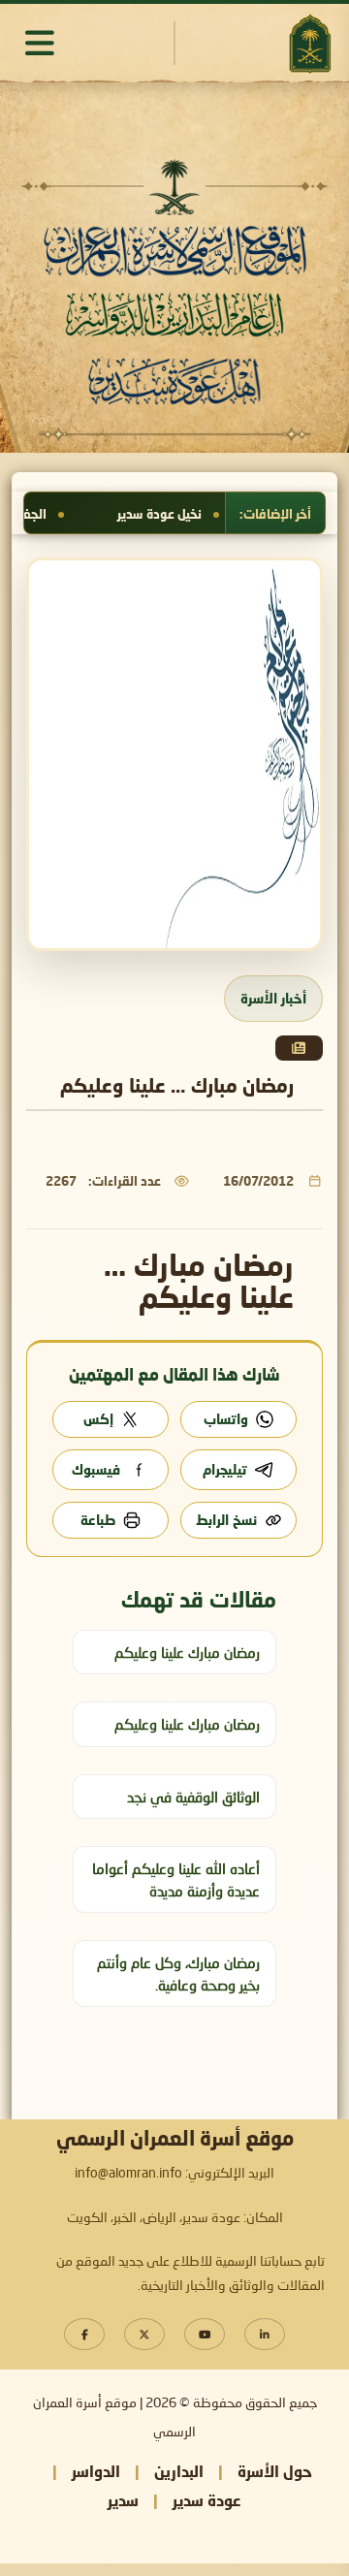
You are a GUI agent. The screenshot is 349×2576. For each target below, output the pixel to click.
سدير (123, 2500)
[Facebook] (84, 2334)
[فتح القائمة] (40, 43)
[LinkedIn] (265, 2334)
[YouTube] (205, 2334)
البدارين (179, 2471)
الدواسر (96, 2471)
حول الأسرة (275, 2471)
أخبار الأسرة (273, 998)
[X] (144, 2334)
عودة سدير (207, 2500)
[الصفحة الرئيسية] (309, 43)
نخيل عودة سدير (207, 514)
